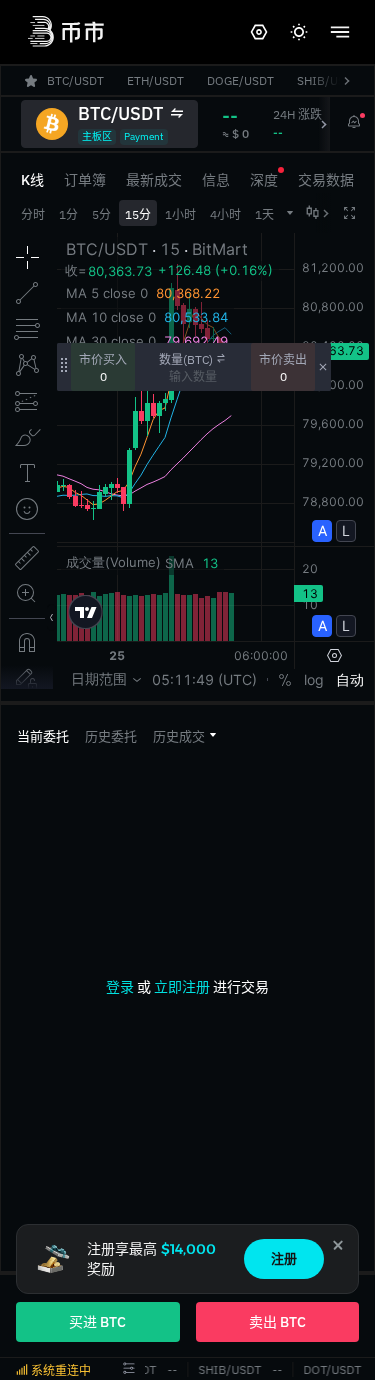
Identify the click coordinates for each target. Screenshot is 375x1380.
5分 (101, 214)
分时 (33, 214)
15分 (138, 214)
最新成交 (154, 180)
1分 (68, 214)
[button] (184, 735)
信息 (216, 180)
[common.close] (338, 1245)
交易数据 (326, 180)
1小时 (180, 214)
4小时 (225, 214)
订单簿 (85, 180)
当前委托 (43, 736)
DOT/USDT (331, 1369)
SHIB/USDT (228, 1369)
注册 (284, 1258)
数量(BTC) (186, 359)
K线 (32, 180)
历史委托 (111, 736)
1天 (264, 214)
